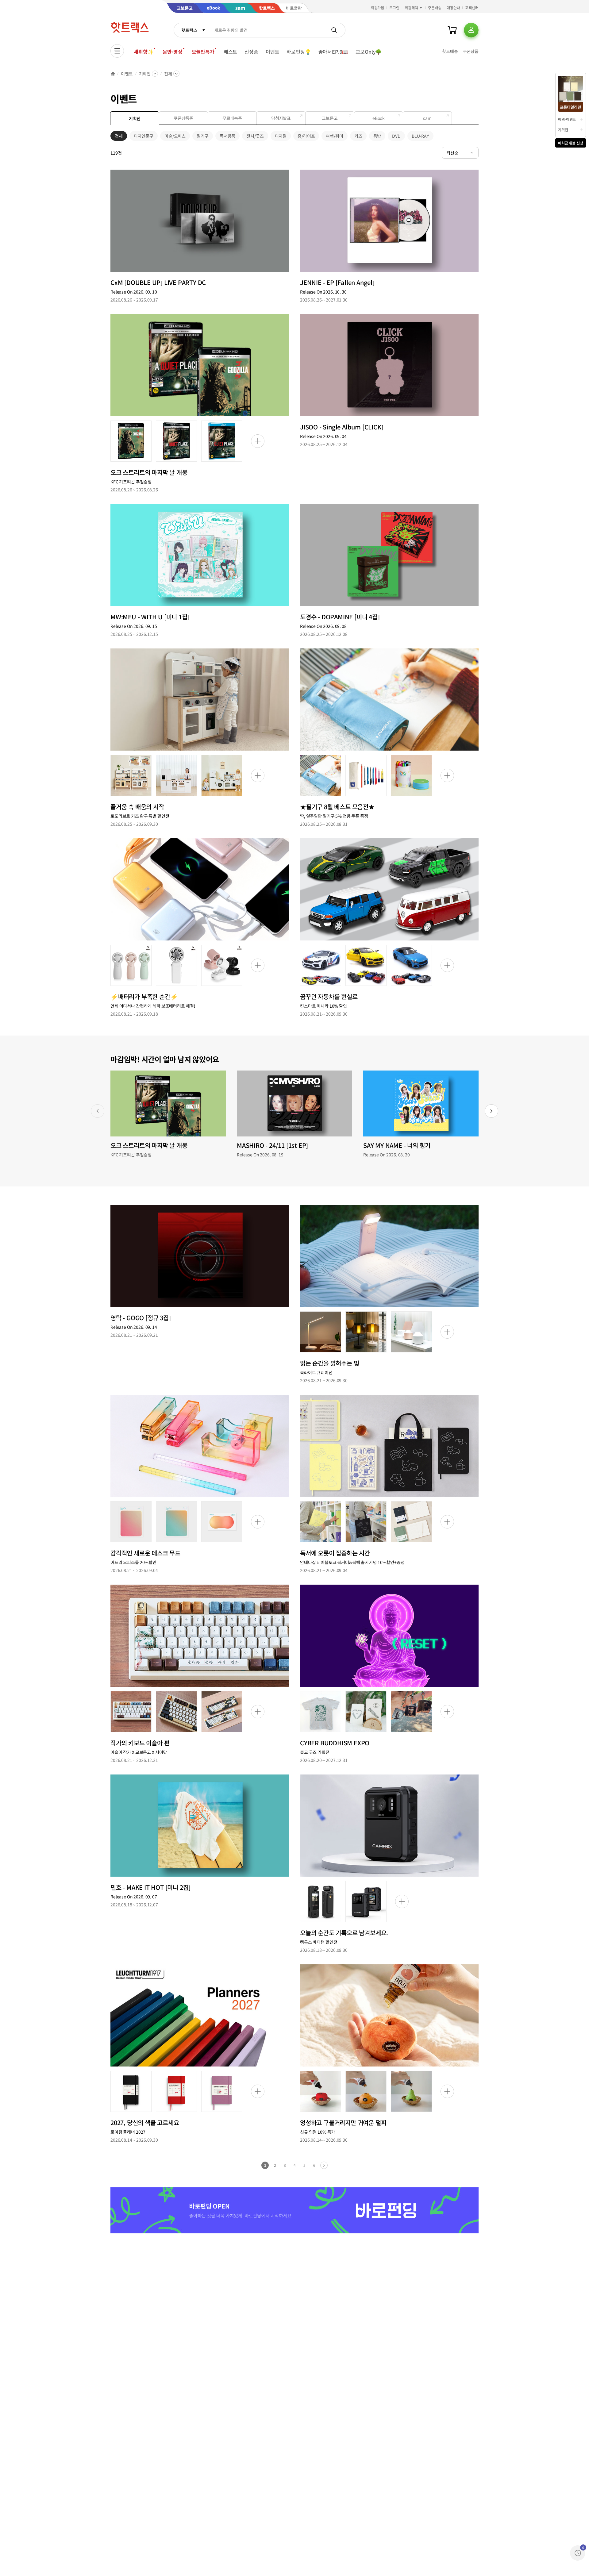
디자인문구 (144, 137)
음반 (377, 137)
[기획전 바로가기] (200, 221)
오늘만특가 (203, 52)
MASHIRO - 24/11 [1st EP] (272, 1145)
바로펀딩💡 (299, 52)
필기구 (203, 137)
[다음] (491, 1111)
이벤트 (273, 52)
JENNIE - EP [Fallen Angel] (337, 282)
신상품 (251, 52)
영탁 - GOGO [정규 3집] (141, 1318)
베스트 (231, 52)
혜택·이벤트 (567, 119)
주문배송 (435, 8)
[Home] (113, 74)
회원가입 (378, 8)
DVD (396, 137)
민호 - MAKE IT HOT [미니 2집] (150, 1887)
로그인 (394, 8)
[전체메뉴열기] (117, 51)
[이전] (98, 1111)
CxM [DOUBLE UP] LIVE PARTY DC (158, 282)
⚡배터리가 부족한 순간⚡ (144, 996)
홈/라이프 (306, 137)
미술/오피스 (175, 137)
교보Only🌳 (369, 52)
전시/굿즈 (255, 137)
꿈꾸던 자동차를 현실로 (329, 996)
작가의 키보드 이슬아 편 (140, 1743)
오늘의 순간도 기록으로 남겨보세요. (344, 1933)
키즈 (358, 137)
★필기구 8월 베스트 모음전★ (337, 807)
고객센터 (472, 8)
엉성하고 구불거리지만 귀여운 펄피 (343, 2122)
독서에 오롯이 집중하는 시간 (335, 1553)
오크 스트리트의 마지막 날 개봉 (149, 472)
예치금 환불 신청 (571, 143)
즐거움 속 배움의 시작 (137, 807)
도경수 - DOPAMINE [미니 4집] (340, 617)
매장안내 (453, 8)
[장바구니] (452, 30)
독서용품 (227, 137)
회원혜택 (411, 8)
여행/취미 (334, 137)
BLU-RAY (420, 137)
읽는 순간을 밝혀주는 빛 (329, 1363)
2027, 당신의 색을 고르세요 (145, 2122)
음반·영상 (172, 52)
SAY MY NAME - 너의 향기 (397, 1145)
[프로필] (471, 30)
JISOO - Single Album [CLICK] (342, 427)
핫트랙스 (189, 30)
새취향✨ (144, 52)
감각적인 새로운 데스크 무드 (145, 1553)
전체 (168, 74)
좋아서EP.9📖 (333, 52)
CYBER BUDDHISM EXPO (335, 1743)
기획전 (145, 74)
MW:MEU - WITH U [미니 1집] (150, 617)
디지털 (281, 137)
